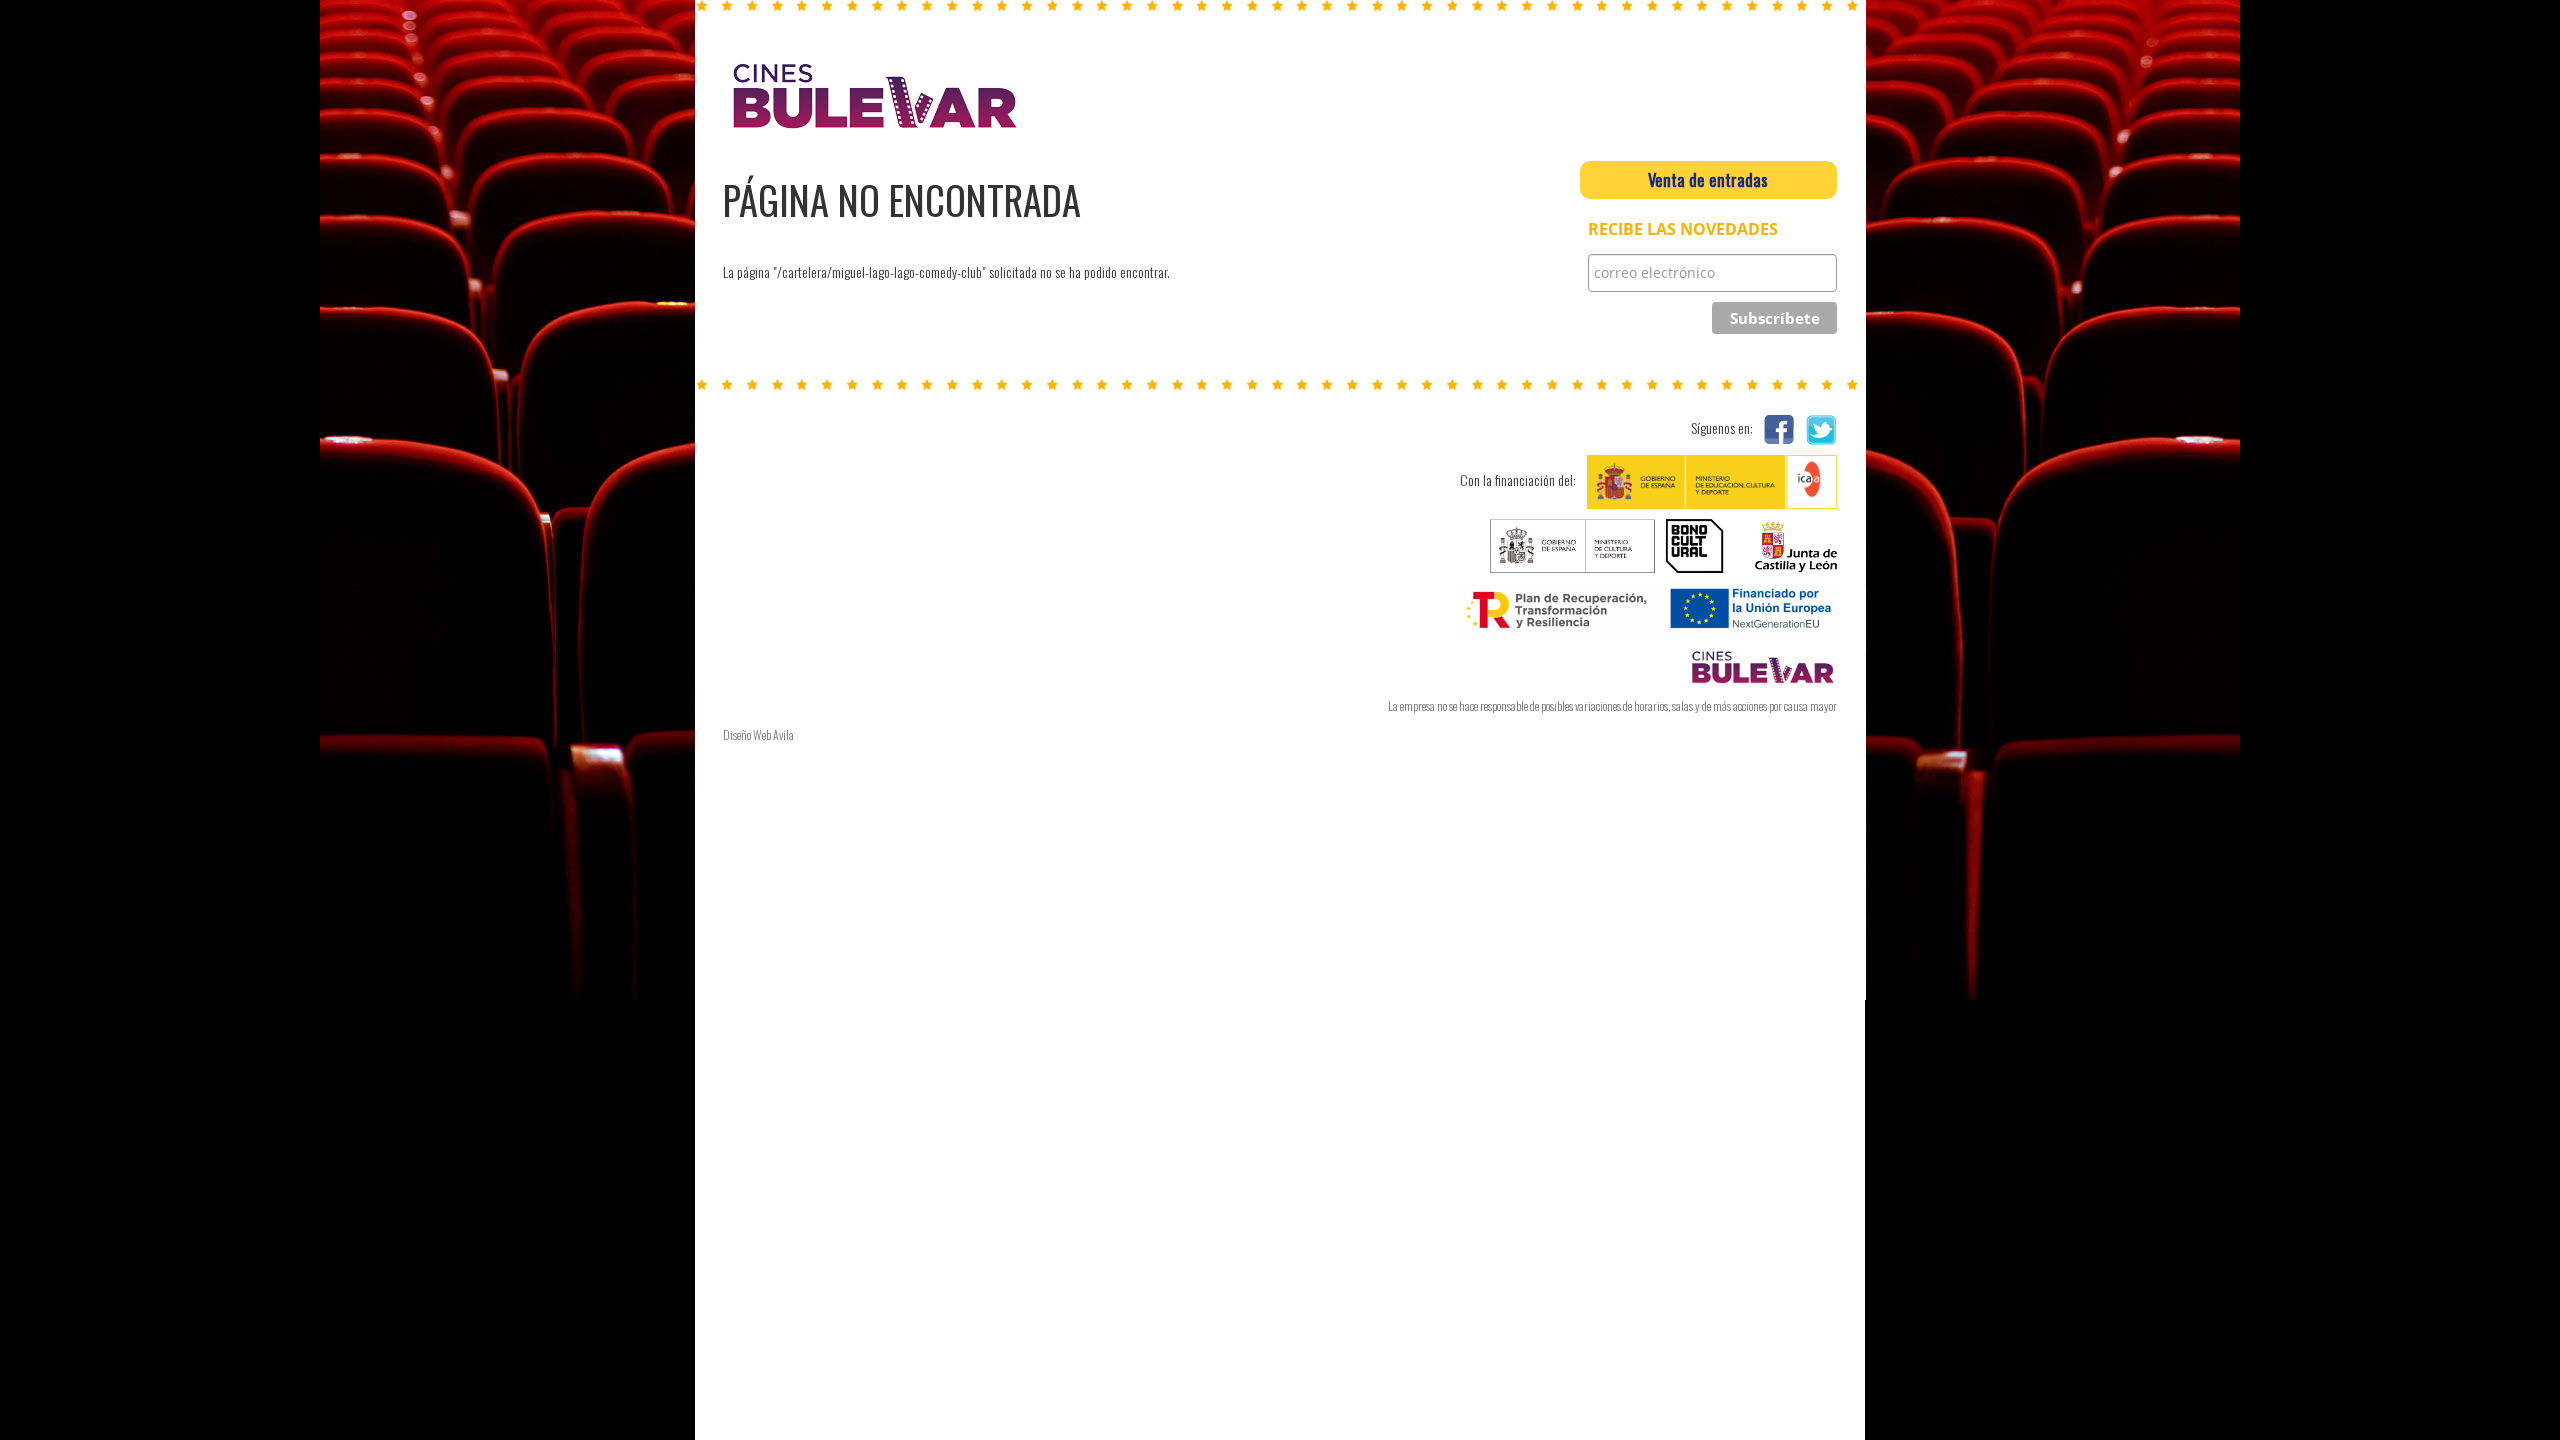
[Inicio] (873, 95)
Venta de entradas (1708, 179)
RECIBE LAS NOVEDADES (1683, 229)
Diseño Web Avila (758, 734)
